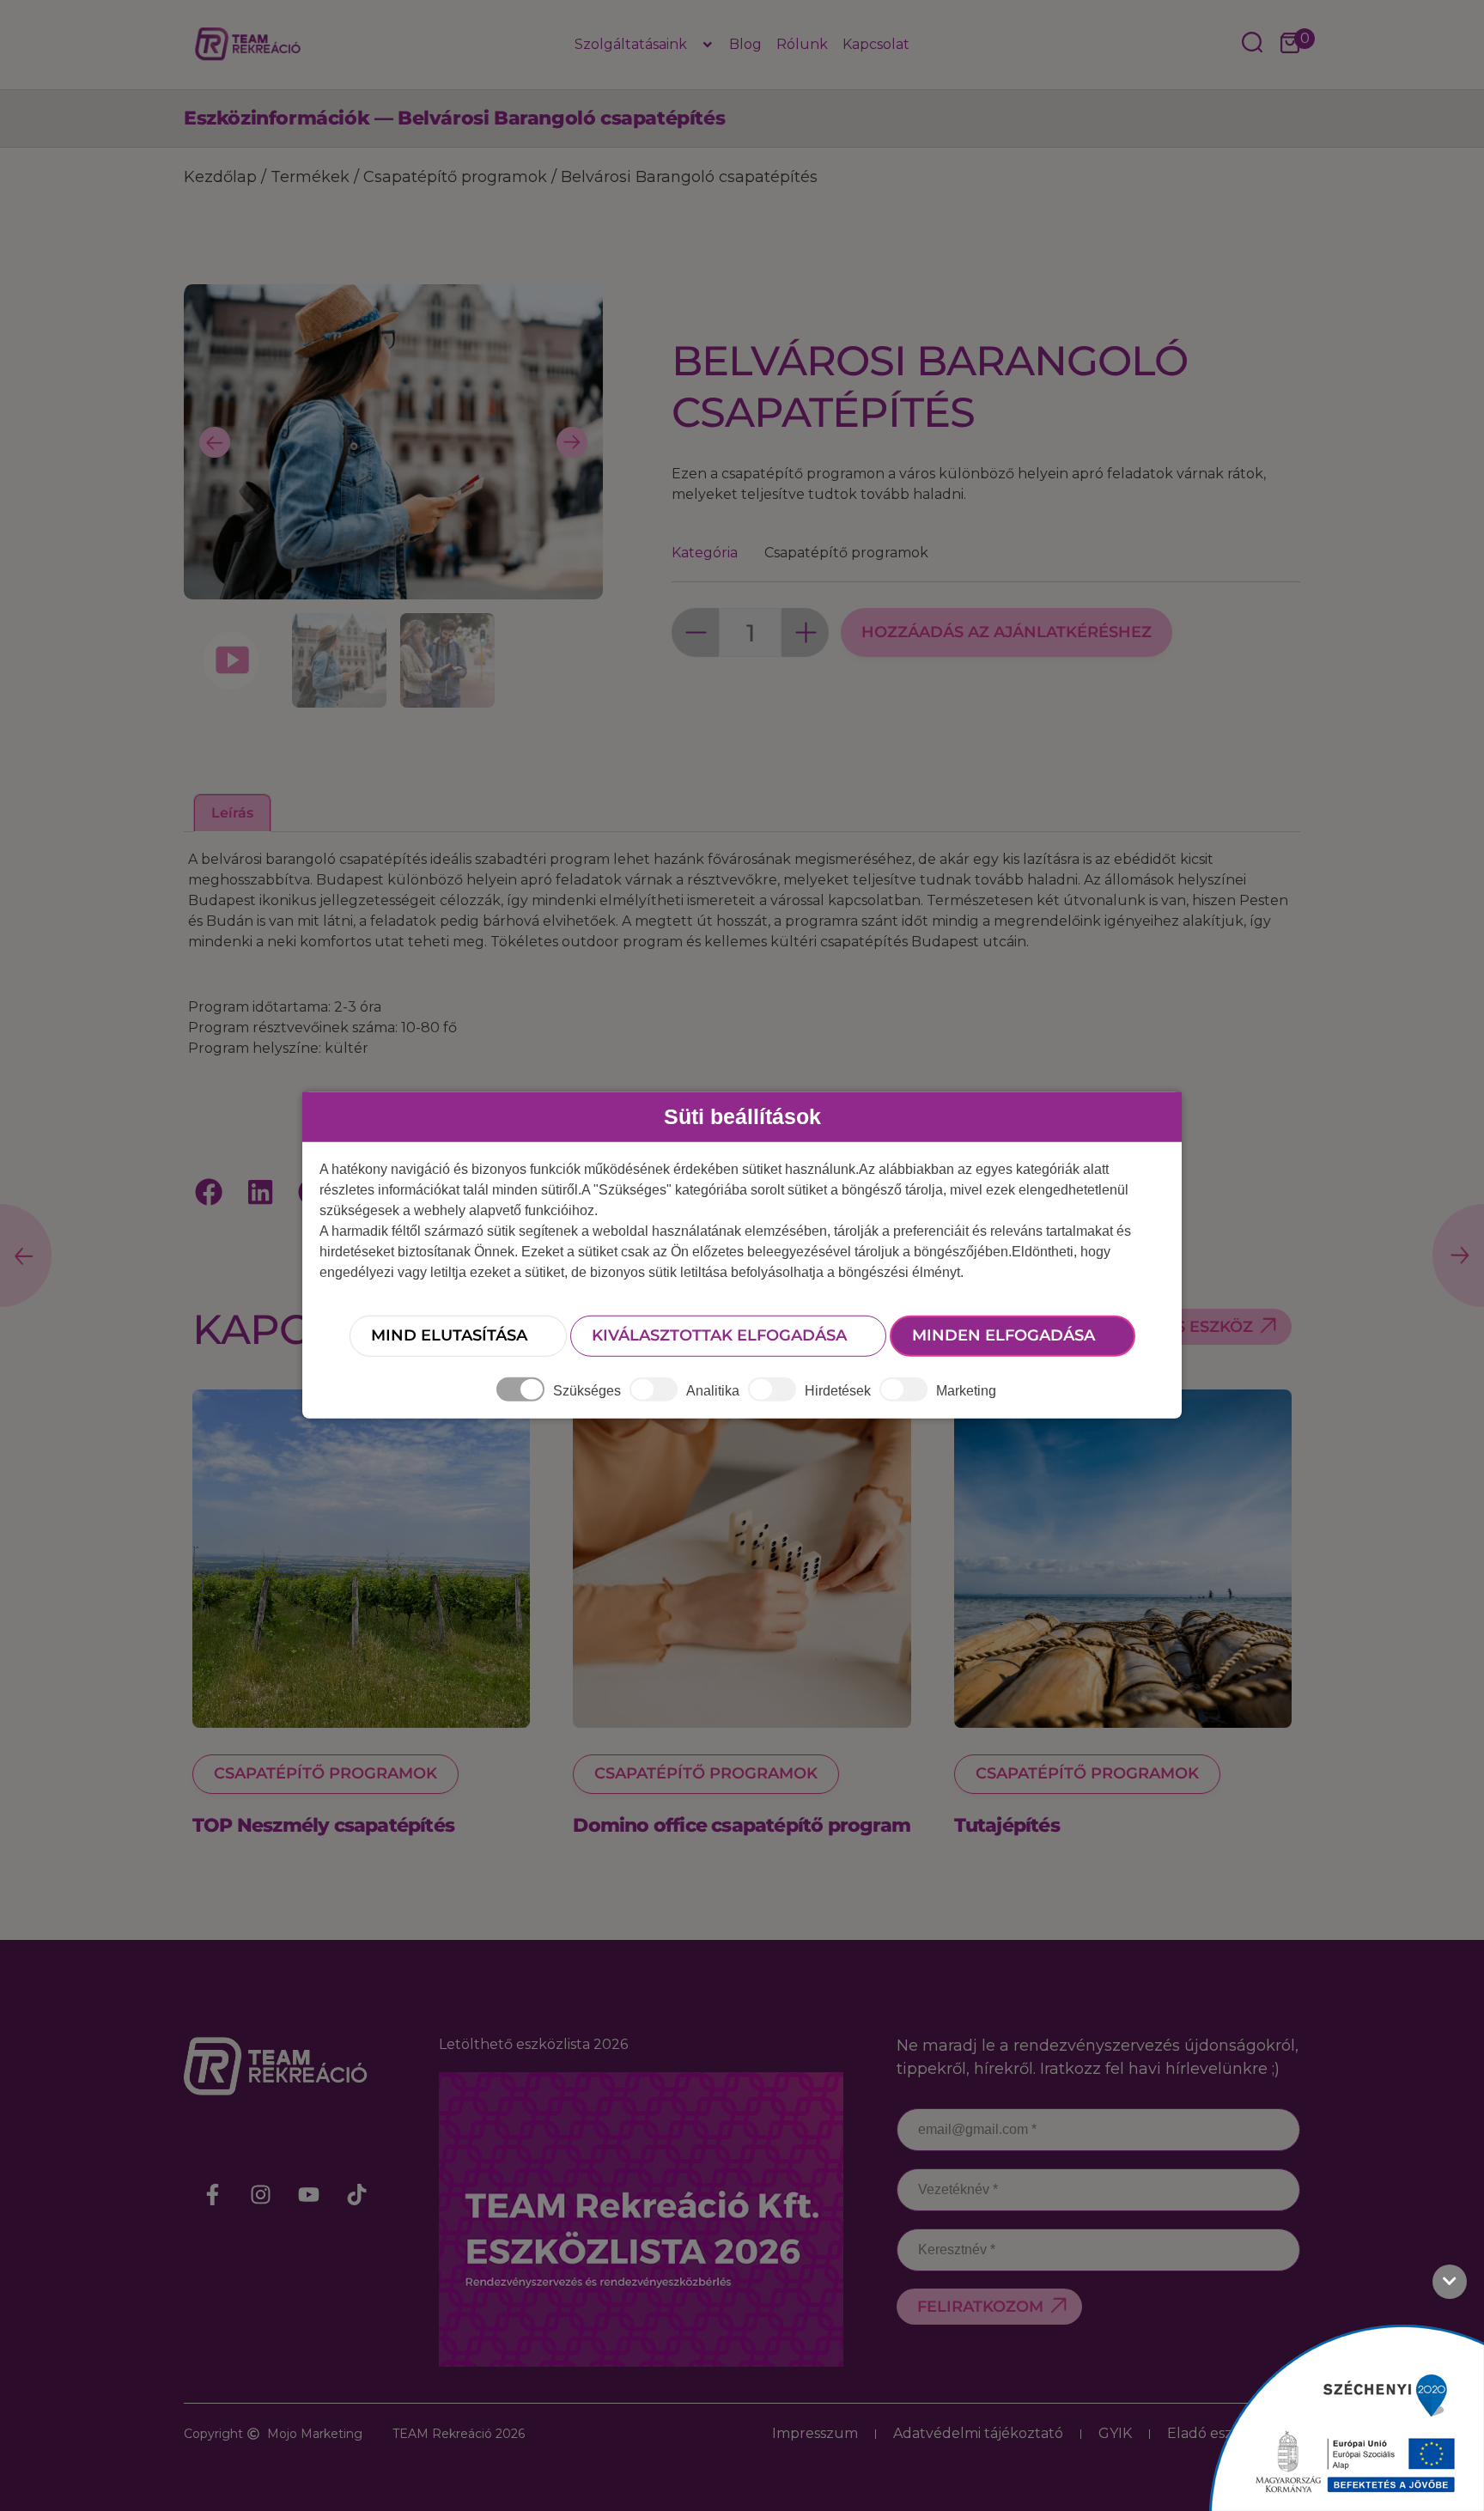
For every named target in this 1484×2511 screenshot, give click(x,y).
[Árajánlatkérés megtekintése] (1290, 45)
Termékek (310, 177)
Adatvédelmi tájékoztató (978, 2433)
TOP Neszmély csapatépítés (323, 1825)
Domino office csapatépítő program (742, 1825)
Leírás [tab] (232, 813)
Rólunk (802, 44)
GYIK (1115, 2433)
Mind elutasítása (449, 1335)
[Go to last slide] (215, 442)
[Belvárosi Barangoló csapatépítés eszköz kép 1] (393, 589)
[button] (210, 1192)
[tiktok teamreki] (357, 2194)
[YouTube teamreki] (309, 2194)
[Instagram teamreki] (261, 2194)
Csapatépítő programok (455, 177)
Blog (745, 44)
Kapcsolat (876, 44)
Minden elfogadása (1004, 1335)
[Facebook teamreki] (213, 2194)
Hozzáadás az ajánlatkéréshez (1007, 632)
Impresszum (815, 2433)
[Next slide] (572, 442)
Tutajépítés (1007, 1825)
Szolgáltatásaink (631, 44)
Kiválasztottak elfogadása (719, 1335)
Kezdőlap (220, 177)
